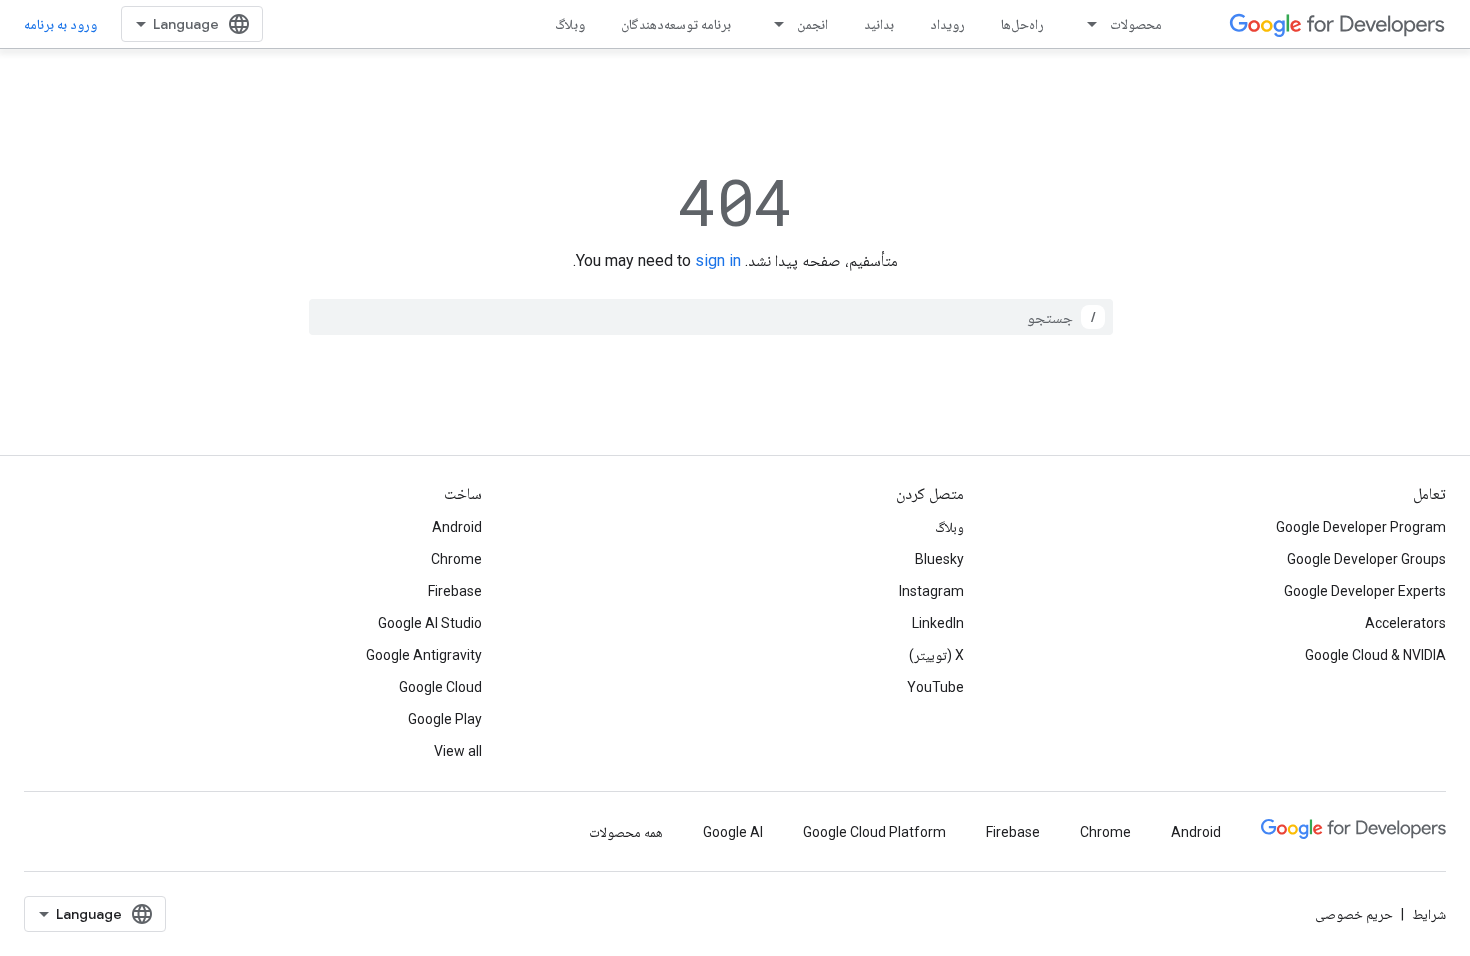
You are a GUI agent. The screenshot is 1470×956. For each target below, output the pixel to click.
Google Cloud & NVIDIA (1375, 655)
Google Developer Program (1361, 527)
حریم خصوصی (1354, 914)
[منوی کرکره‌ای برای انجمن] (773, 24)
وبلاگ (570, 24)
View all (458, 751)
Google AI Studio (430, 623)
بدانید (879, 24)
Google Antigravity (424, 655)
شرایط (1429, 914)
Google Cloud (440, 687)
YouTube (935, 687)
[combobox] (711, 317)
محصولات (1136, 24)
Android (457, 527)
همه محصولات (626, 832)
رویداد (947, 24)
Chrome (456, 559)
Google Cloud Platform (874, 832)
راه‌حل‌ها (1022, 24)
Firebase (455, 591)
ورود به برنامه (60, 24)
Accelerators (1405, 623)
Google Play (445, 719)
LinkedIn (938, 623)
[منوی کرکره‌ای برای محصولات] (1086, 24)
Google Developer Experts (1365, 591)
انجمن (812, 24)
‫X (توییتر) (936, 655)
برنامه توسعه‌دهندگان (676, 24)
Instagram (931, 591)
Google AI (733, 832)
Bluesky (939, 559)
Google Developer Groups (1366, 559)
